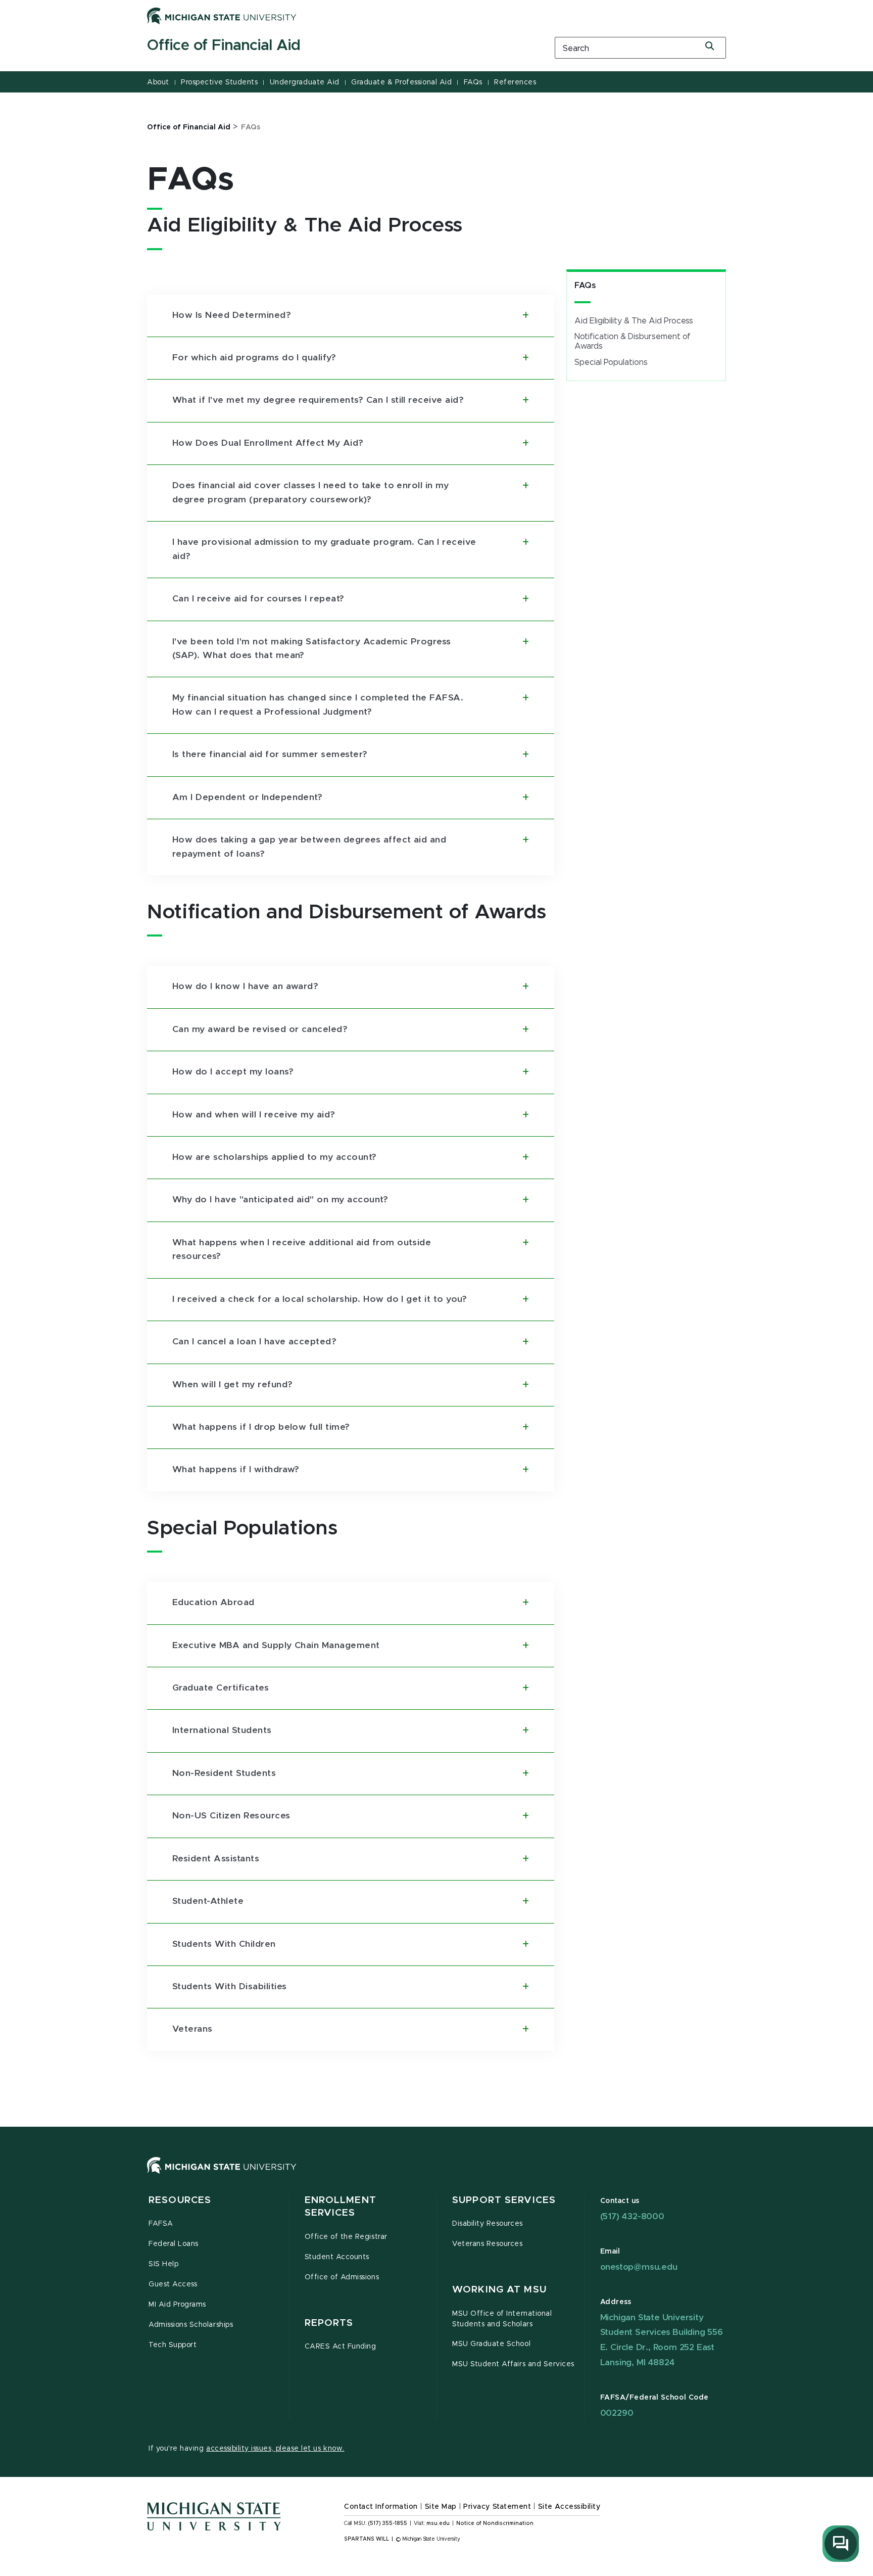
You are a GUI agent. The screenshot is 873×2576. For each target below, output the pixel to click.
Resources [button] (180, 2200)
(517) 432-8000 (632, 2216)
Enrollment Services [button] (341, 2207)
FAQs (473, 82)
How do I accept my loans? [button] (233, 1072)
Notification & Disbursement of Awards (633, 341)
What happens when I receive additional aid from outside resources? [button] (302, 1250)
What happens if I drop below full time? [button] (261, 1427)
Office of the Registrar (346, 2237)
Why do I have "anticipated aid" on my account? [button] (280, 1200)
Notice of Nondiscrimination (495, 2523)
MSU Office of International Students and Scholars (502, 2319)
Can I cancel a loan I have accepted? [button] (254, 1342)
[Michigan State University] (222, 16)
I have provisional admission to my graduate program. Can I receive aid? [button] (324, 549)
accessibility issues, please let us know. (275, 2449)
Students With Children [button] (224, 1944)
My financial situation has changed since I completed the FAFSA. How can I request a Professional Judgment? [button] (318, 705)
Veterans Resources (488, 2244)
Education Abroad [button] (213, 1603)
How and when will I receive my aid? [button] (254, 1115)
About (158, 82)
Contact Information (381, 2507)
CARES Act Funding (341, 2347)
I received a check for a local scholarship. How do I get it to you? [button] (320, 1299)
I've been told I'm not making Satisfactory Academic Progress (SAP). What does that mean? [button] (312, 649)
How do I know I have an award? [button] (245, 987)
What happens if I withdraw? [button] (236, 1470)
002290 (617, 2413)
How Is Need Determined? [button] (232, 315)
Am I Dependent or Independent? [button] (247, 798)
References (515, 82)
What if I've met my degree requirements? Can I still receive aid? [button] (318, 400)
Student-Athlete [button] (208, 1901)
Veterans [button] (192, 2029)
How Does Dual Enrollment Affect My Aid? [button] (268, 443)
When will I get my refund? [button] (232, 1385)
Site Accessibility (569, 2507)
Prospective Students (219, 82)
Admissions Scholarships (191, 2325)
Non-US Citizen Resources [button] (231, 1816)
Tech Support (173, 2345)
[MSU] (437, 2175)
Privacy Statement (497, 2507)
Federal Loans (174, 2244)
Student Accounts (337, 2257)
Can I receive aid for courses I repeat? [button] (258, 599)
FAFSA (161, 2224)
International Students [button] (222, 1730)
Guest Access (173, 2284)
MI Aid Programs (177, 2305)
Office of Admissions (342, 2277)
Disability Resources (488, 2224)
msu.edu (438, 2523)
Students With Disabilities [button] (229, 1987)
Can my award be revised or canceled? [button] (260, 1029)
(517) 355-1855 (388, 2523)
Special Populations (611, 362)
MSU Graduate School (491, 2344)
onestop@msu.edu (639, 2267)
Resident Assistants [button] (216, 1859)
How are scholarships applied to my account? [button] (275, 1157)
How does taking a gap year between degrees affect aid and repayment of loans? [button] (309, 847)
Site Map (441, 2507)
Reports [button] (329, 2323)
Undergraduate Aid (305, 82)
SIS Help (163, 2264)
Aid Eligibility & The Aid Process (634, 321)
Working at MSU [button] (499, 2290)
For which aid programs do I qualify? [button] (254, 358)
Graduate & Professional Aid (401, 82)
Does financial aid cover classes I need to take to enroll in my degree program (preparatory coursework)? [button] (310, 493)
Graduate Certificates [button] (221, 1688)
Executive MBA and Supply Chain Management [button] (276, 1646)
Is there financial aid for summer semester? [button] (270, 755)
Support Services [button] (504, 2200)
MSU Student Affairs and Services (513, 2364)
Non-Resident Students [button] (224, 1773)
